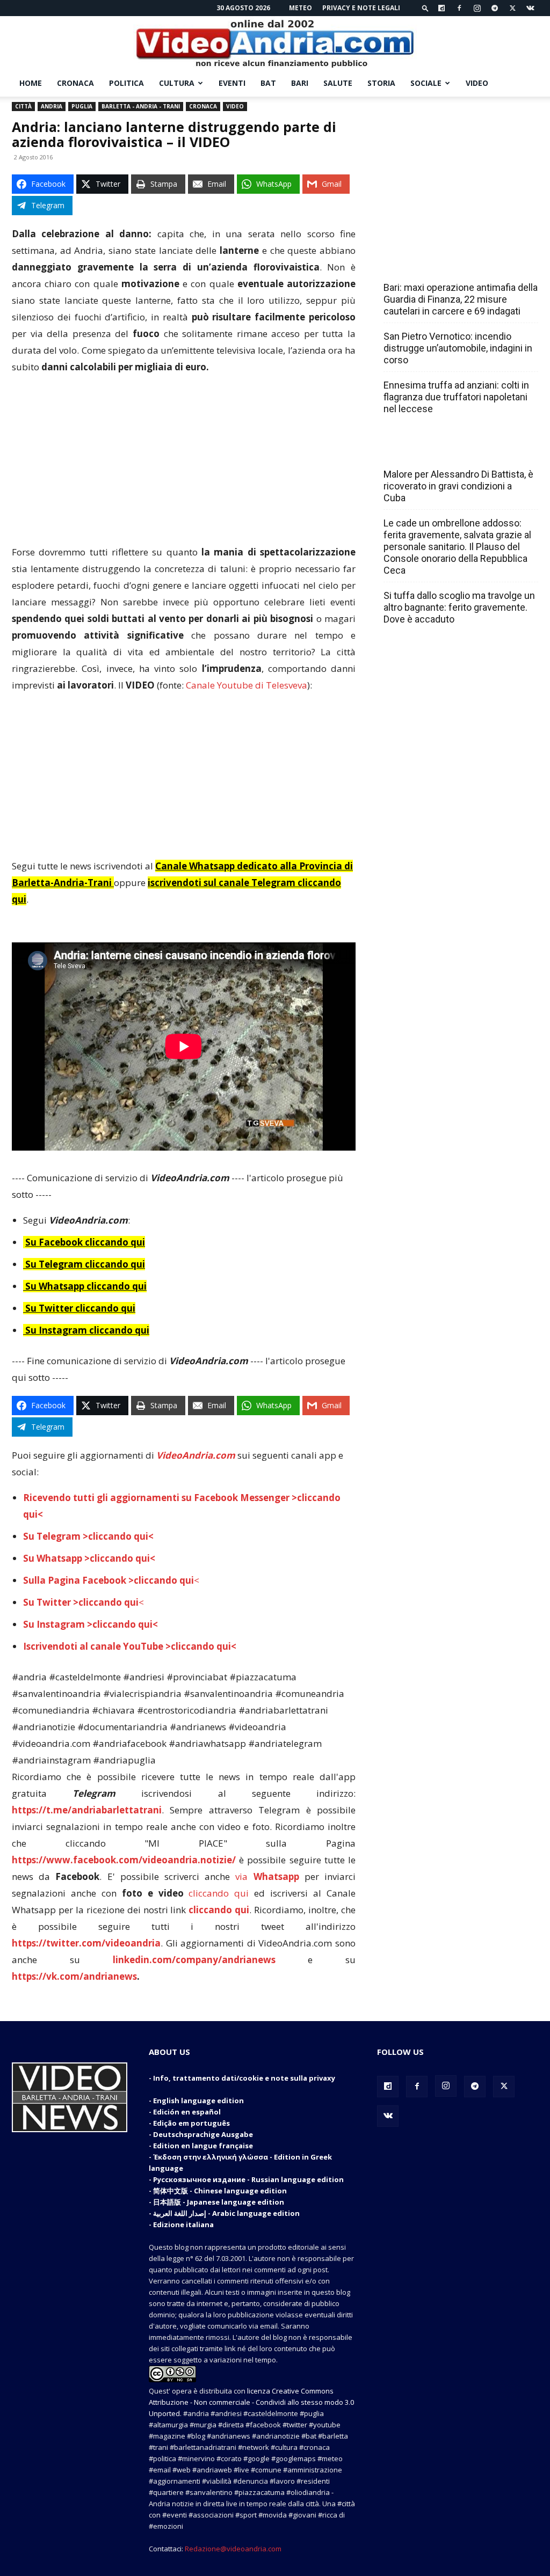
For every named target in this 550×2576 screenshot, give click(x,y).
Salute (338, 83)
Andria (52, 106)
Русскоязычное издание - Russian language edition (248, 2179)
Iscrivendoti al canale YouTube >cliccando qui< (130, 1646)
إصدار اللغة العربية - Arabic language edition (226, 2213)
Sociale (426, 83)
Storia (381, 83)
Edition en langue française (203, 2146)
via (270, 1876)
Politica (126, 83)
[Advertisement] (184, 464)
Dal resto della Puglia (434, 264)
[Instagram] (477, 8)
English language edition (198, 2101)
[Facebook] (459, 8)
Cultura (177, 83)
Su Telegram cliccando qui (85, 1264)
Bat (268, 83)
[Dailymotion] (442, 8)
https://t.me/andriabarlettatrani (87, 1810)
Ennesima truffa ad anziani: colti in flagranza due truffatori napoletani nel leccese (456, 397)
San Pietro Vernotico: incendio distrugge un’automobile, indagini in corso (458, 348)
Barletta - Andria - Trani (141, 106)
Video (477, 83)
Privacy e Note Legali (361, 8)
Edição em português (191, 2123)
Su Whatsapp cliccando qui (86, 1286)
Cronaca (75, 83)
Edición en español (187, 2112)
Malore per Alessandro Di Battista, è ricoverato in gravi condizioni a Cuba (458, 486)
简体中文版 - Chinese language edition (220, 2191)
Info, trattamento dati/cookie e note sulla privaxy (244, 2078)
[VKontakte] (530, 8)
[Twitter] (512, 8)
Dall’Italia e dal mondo (435, 451)
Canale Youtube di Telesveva (247, 685)
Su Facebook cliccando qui (85, 1242)
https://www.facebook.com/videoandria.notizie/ (124, 1860)
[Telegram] (495, 8)
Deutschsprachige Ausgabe (203, 2134)
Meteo (301, 8)
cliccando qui (219, 1893)
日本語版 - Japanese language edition (219, 2202)
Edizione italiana (183, 2224)
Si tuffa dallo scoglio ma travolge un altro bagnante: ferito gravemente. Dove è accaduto (459, 607)
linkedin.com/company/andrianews (194, 1960)
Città (23, 106)
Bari (300, 83)
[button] (425, 8)
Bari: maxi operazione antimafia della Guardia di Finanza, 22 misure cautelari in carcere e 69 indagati (461, 299)
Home (31, 83)
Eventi (232, 83)
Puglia (82, 106)
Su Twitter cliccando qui (79, 1308)
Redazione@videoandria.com (233, 2549)
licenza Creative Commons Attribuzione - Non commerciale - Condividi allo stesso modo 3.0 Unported (251, 2402)
